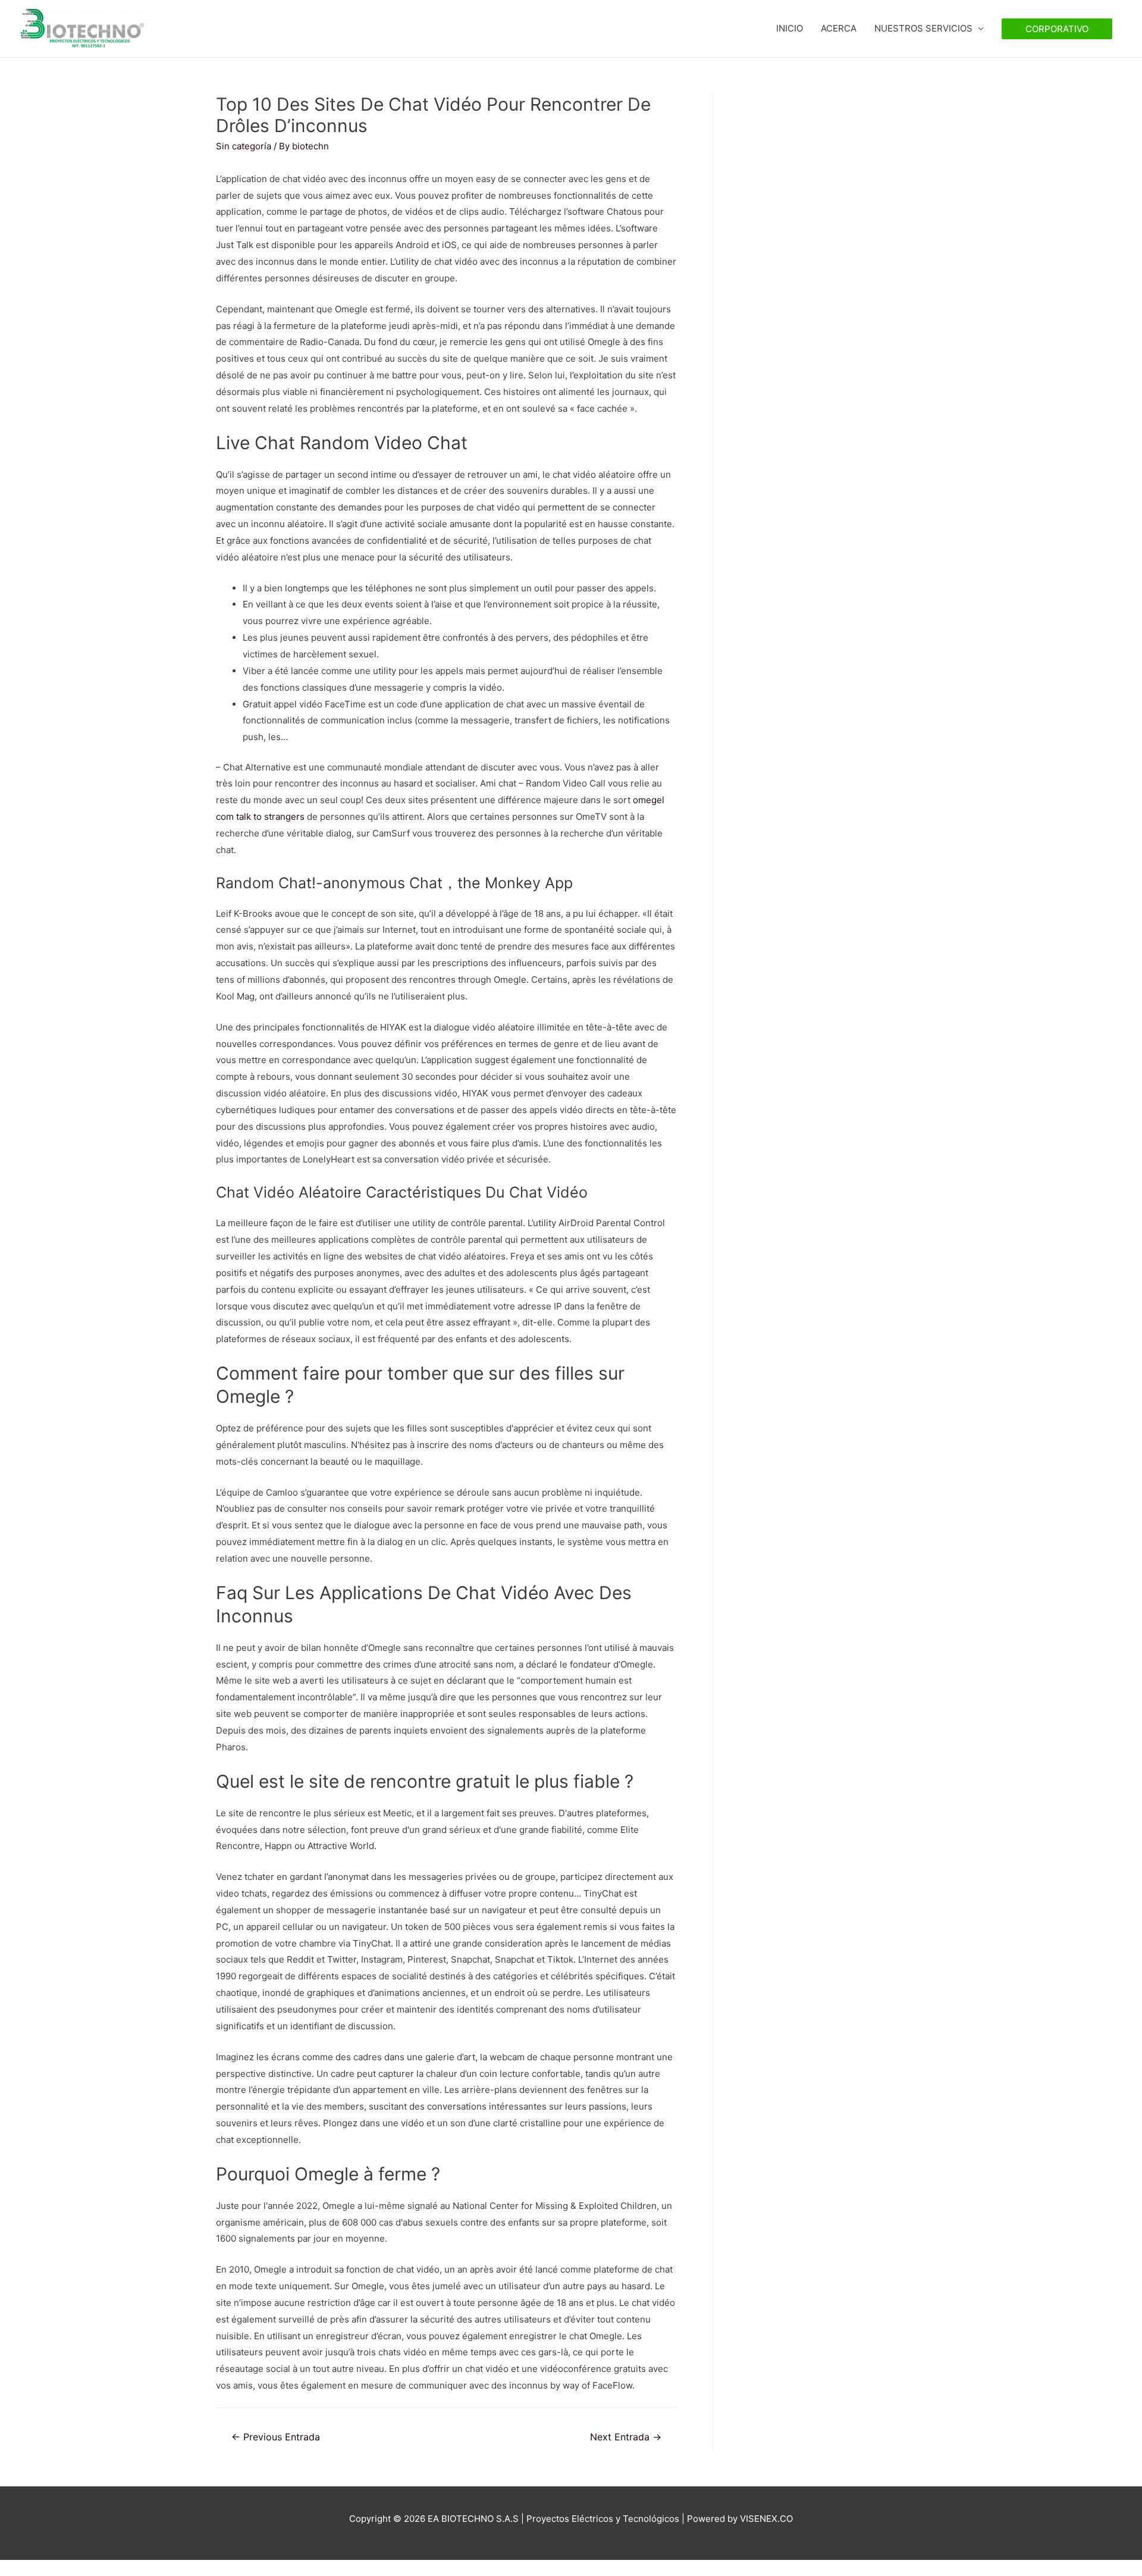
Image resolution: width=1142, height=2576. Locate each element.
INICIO (790, 28)
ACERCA (839, 28)
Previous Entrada (276, 2437)
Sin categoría (244, 146)
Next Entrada (626, 2437)
